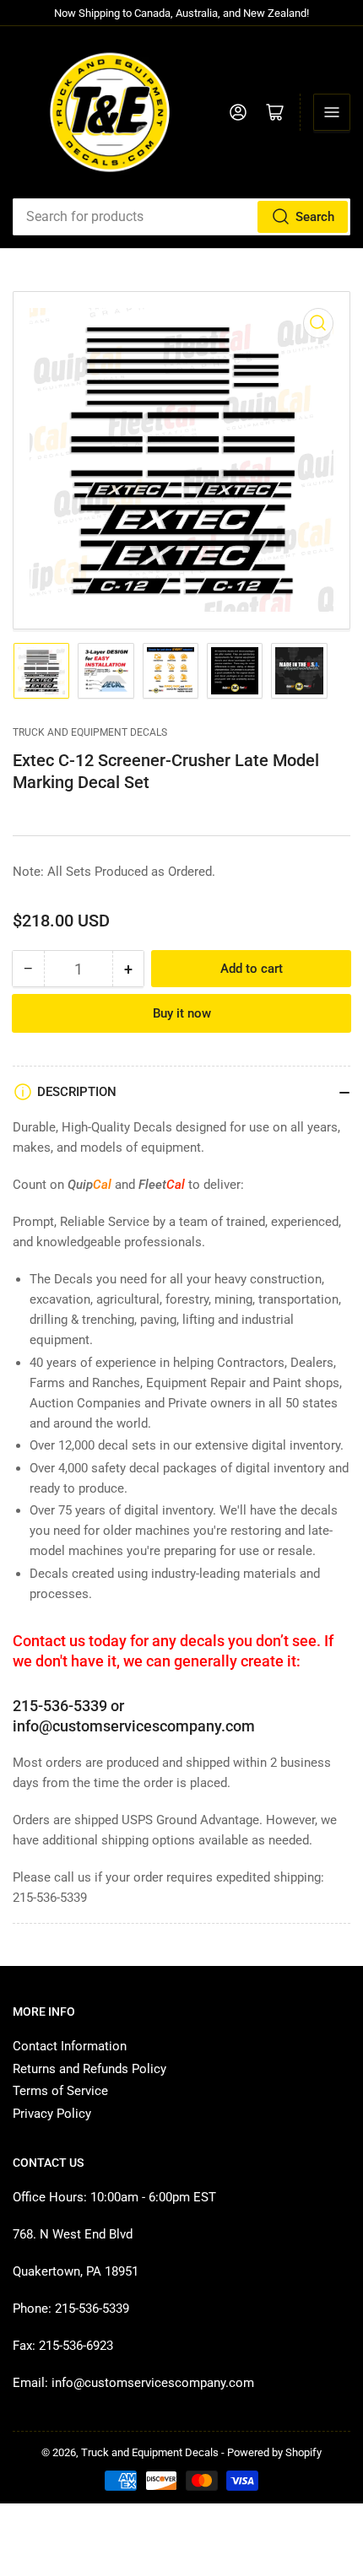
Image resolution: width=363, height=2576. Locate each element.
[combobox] (181, 217)
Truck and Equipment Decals (90, 732)
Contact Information (70, 2046)
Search (315, 217)
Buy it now (182, 1013)
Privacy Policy (52, 2114)
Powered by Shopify (274, 2452)
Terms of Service (60, 2091)
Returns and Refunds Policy (89, 2069)
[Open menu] (332, 112)
